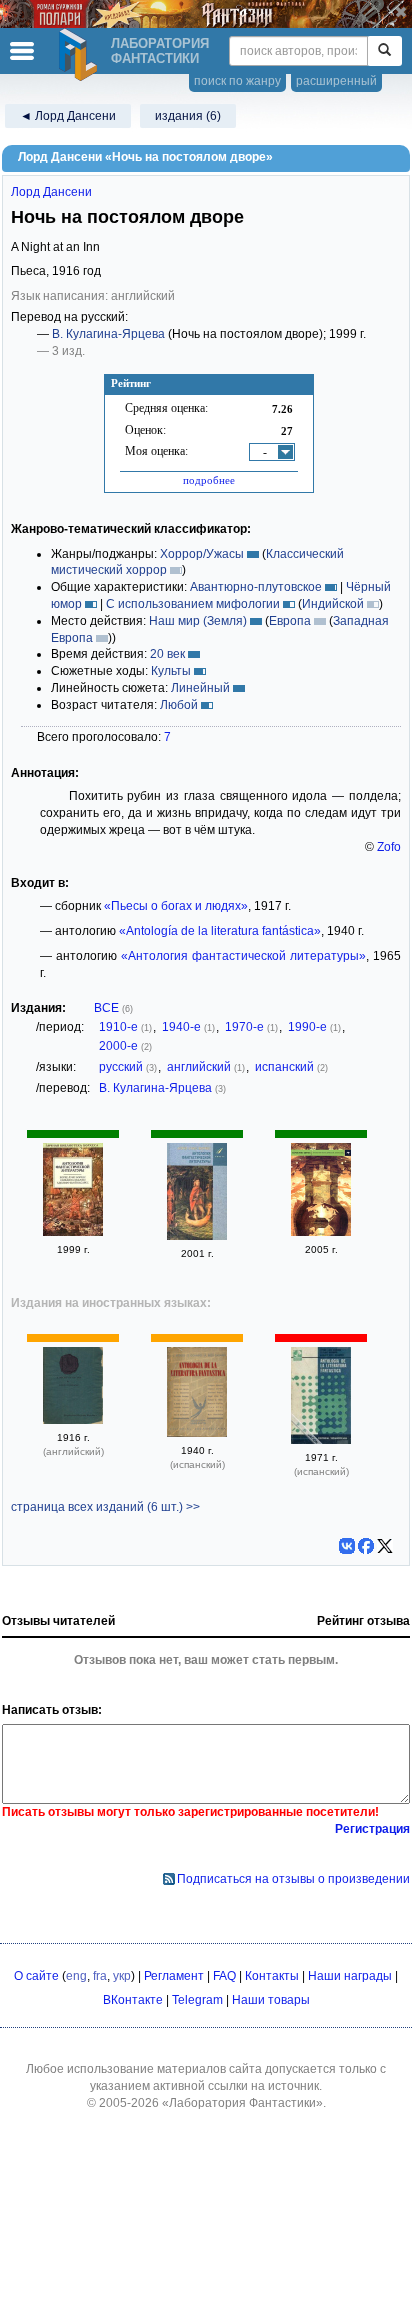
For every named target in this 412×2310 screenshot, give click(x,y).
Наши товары (271, 2000)
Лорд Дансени (51, 192)
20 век (167, 654)
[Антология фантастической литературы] (73, 1232)
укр (122, 1976)
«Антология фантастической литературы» (243, 956)
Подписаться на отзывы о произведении (293, 1879)
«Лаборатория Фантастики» (242, 2103)
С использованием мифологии (193, 604)
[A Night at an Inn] (73, 1420)
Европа (290, 621)
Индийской (333, 604)
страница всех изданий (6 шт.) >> (105, 1507)
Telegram (197, 2000)
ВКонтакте (133, 2000)
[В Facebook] (366, 1546)
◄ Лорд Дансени (68, 116)
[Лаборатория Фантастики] (81, 55)
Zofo (389, 847)
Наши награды (350, 1976)
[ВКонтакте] (347, 1546)
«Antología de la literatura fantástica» (220, 931)
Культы (171, 671)
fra (100, 1976)
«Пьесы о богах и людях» (176, 906)
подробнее (209, 480)
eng (76, 1976)
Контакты (272, 1976)
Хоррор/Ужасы (202, 554)
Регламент (174, 1976)
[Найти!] (384, 51)
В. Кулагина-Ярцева (108, 334)
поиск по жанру (237, 81)
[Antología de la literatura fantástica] (197, 1433)
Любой (179, 705)
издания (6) (188, 116)
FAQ (224, 1976)
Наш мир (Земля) (198, 621)
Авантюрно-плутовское (256, 587)
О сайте (36, 1976)
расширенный (336, 81)
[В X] (385, 1546)
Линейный (200, 688)
